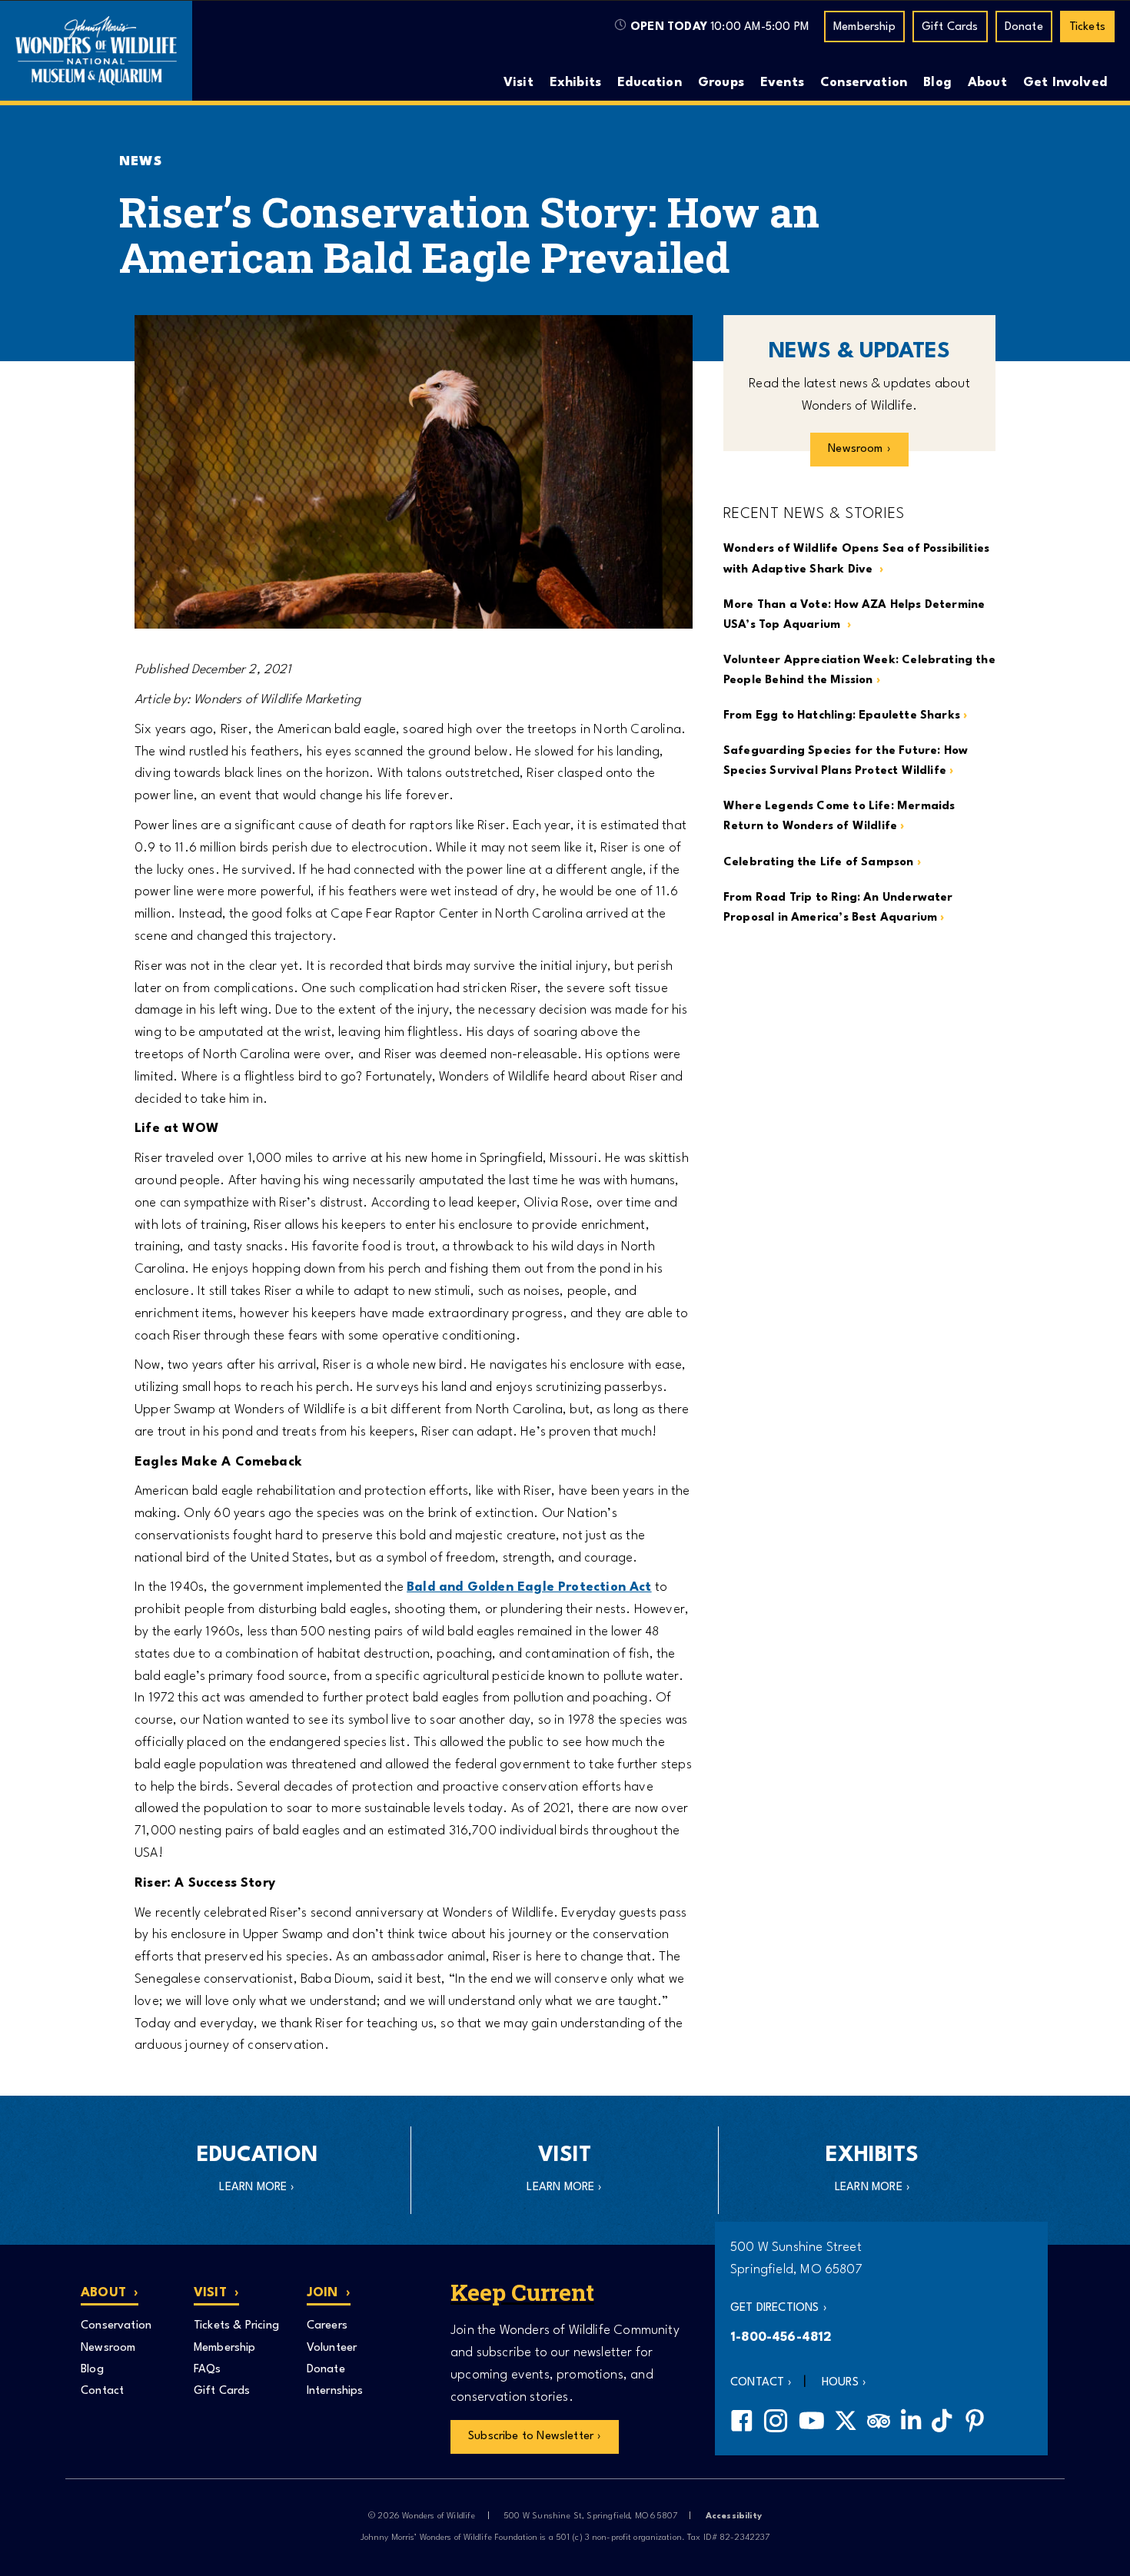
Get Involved (1065, 83)
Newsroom (108, 2348)
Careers (327, 2326)
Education (650, 83)
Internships (335, 2391)
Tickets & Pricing (236, 2326)
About (987, 83)
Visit (518, 83)
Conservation (864, 83)
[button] (779, 2309)
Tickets (1087, 27)
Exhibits (575, 83)
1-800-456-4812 (781, 2337)
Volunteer (332, 2348)
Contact (102, 2391)
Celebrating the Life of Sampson (819, 863)
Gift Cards (950, 27)
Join (322, 2293)
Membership (864, 27)
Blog (937, 83)
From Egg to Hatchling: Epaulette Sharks (842, 716)
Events (782, 83)
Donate (1024, 27)
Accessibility (734, 2516)
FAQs (208, 2370)
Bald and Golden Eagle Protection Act (529, 1587)
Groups (721, 83)
